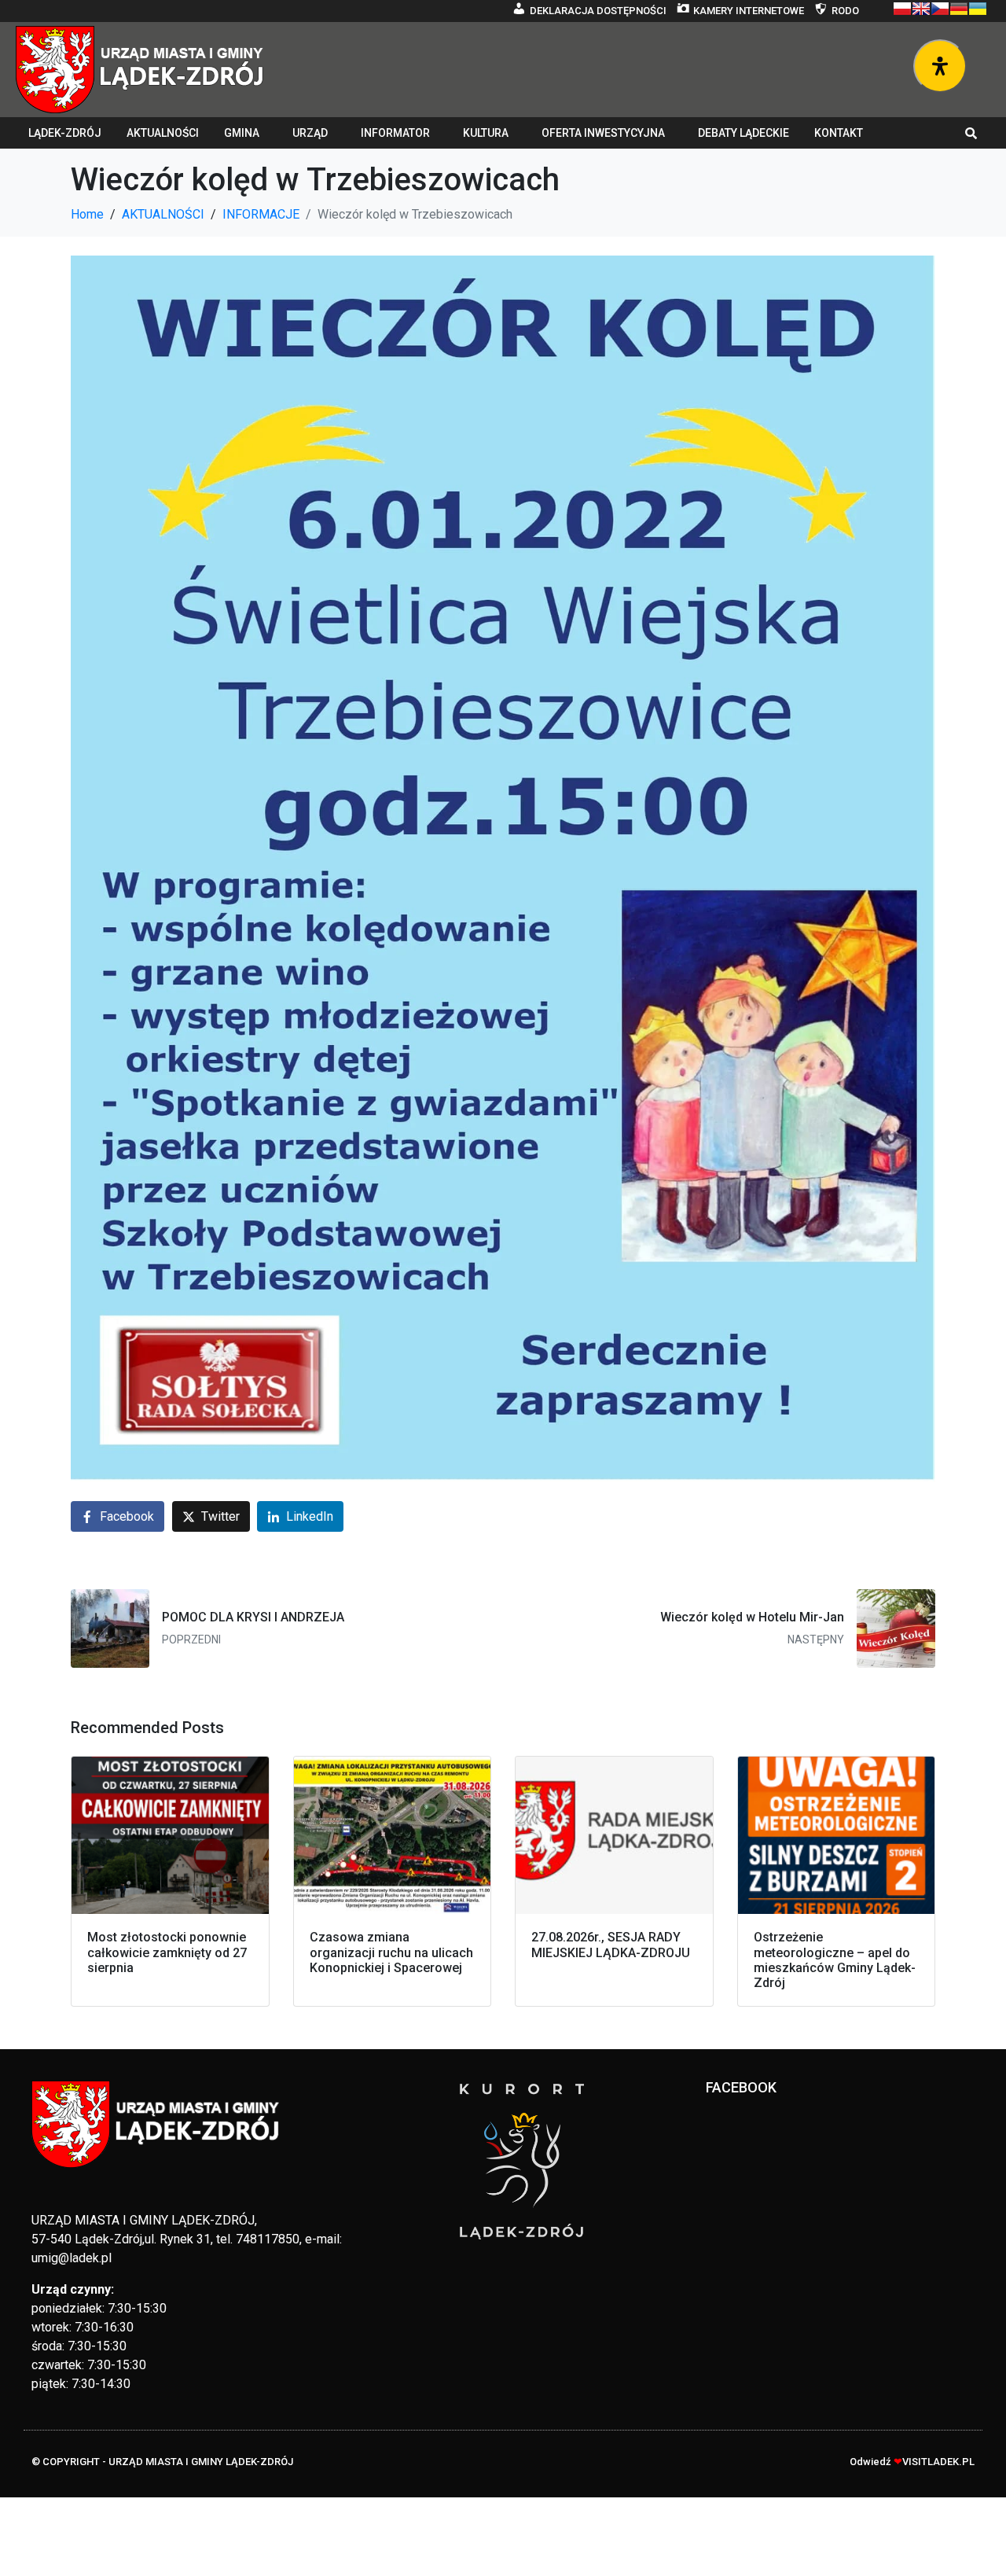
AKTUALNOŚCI (163, 133)
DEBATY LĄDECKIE (743, 133)
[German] (959, 9)
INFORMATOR (395, 133)
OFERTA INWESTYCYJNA (603, 133)
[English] (921, 9)
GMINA (242, 133)
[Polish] (902, 9)
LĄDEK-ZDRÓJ (65, 133)
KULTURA (486, 133)
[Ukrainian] (978, 9)
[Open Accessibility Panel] (940, 66)
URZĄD (310, 133)
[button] (971, 133)
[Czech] (940, 9)
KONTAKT (839, 133)
